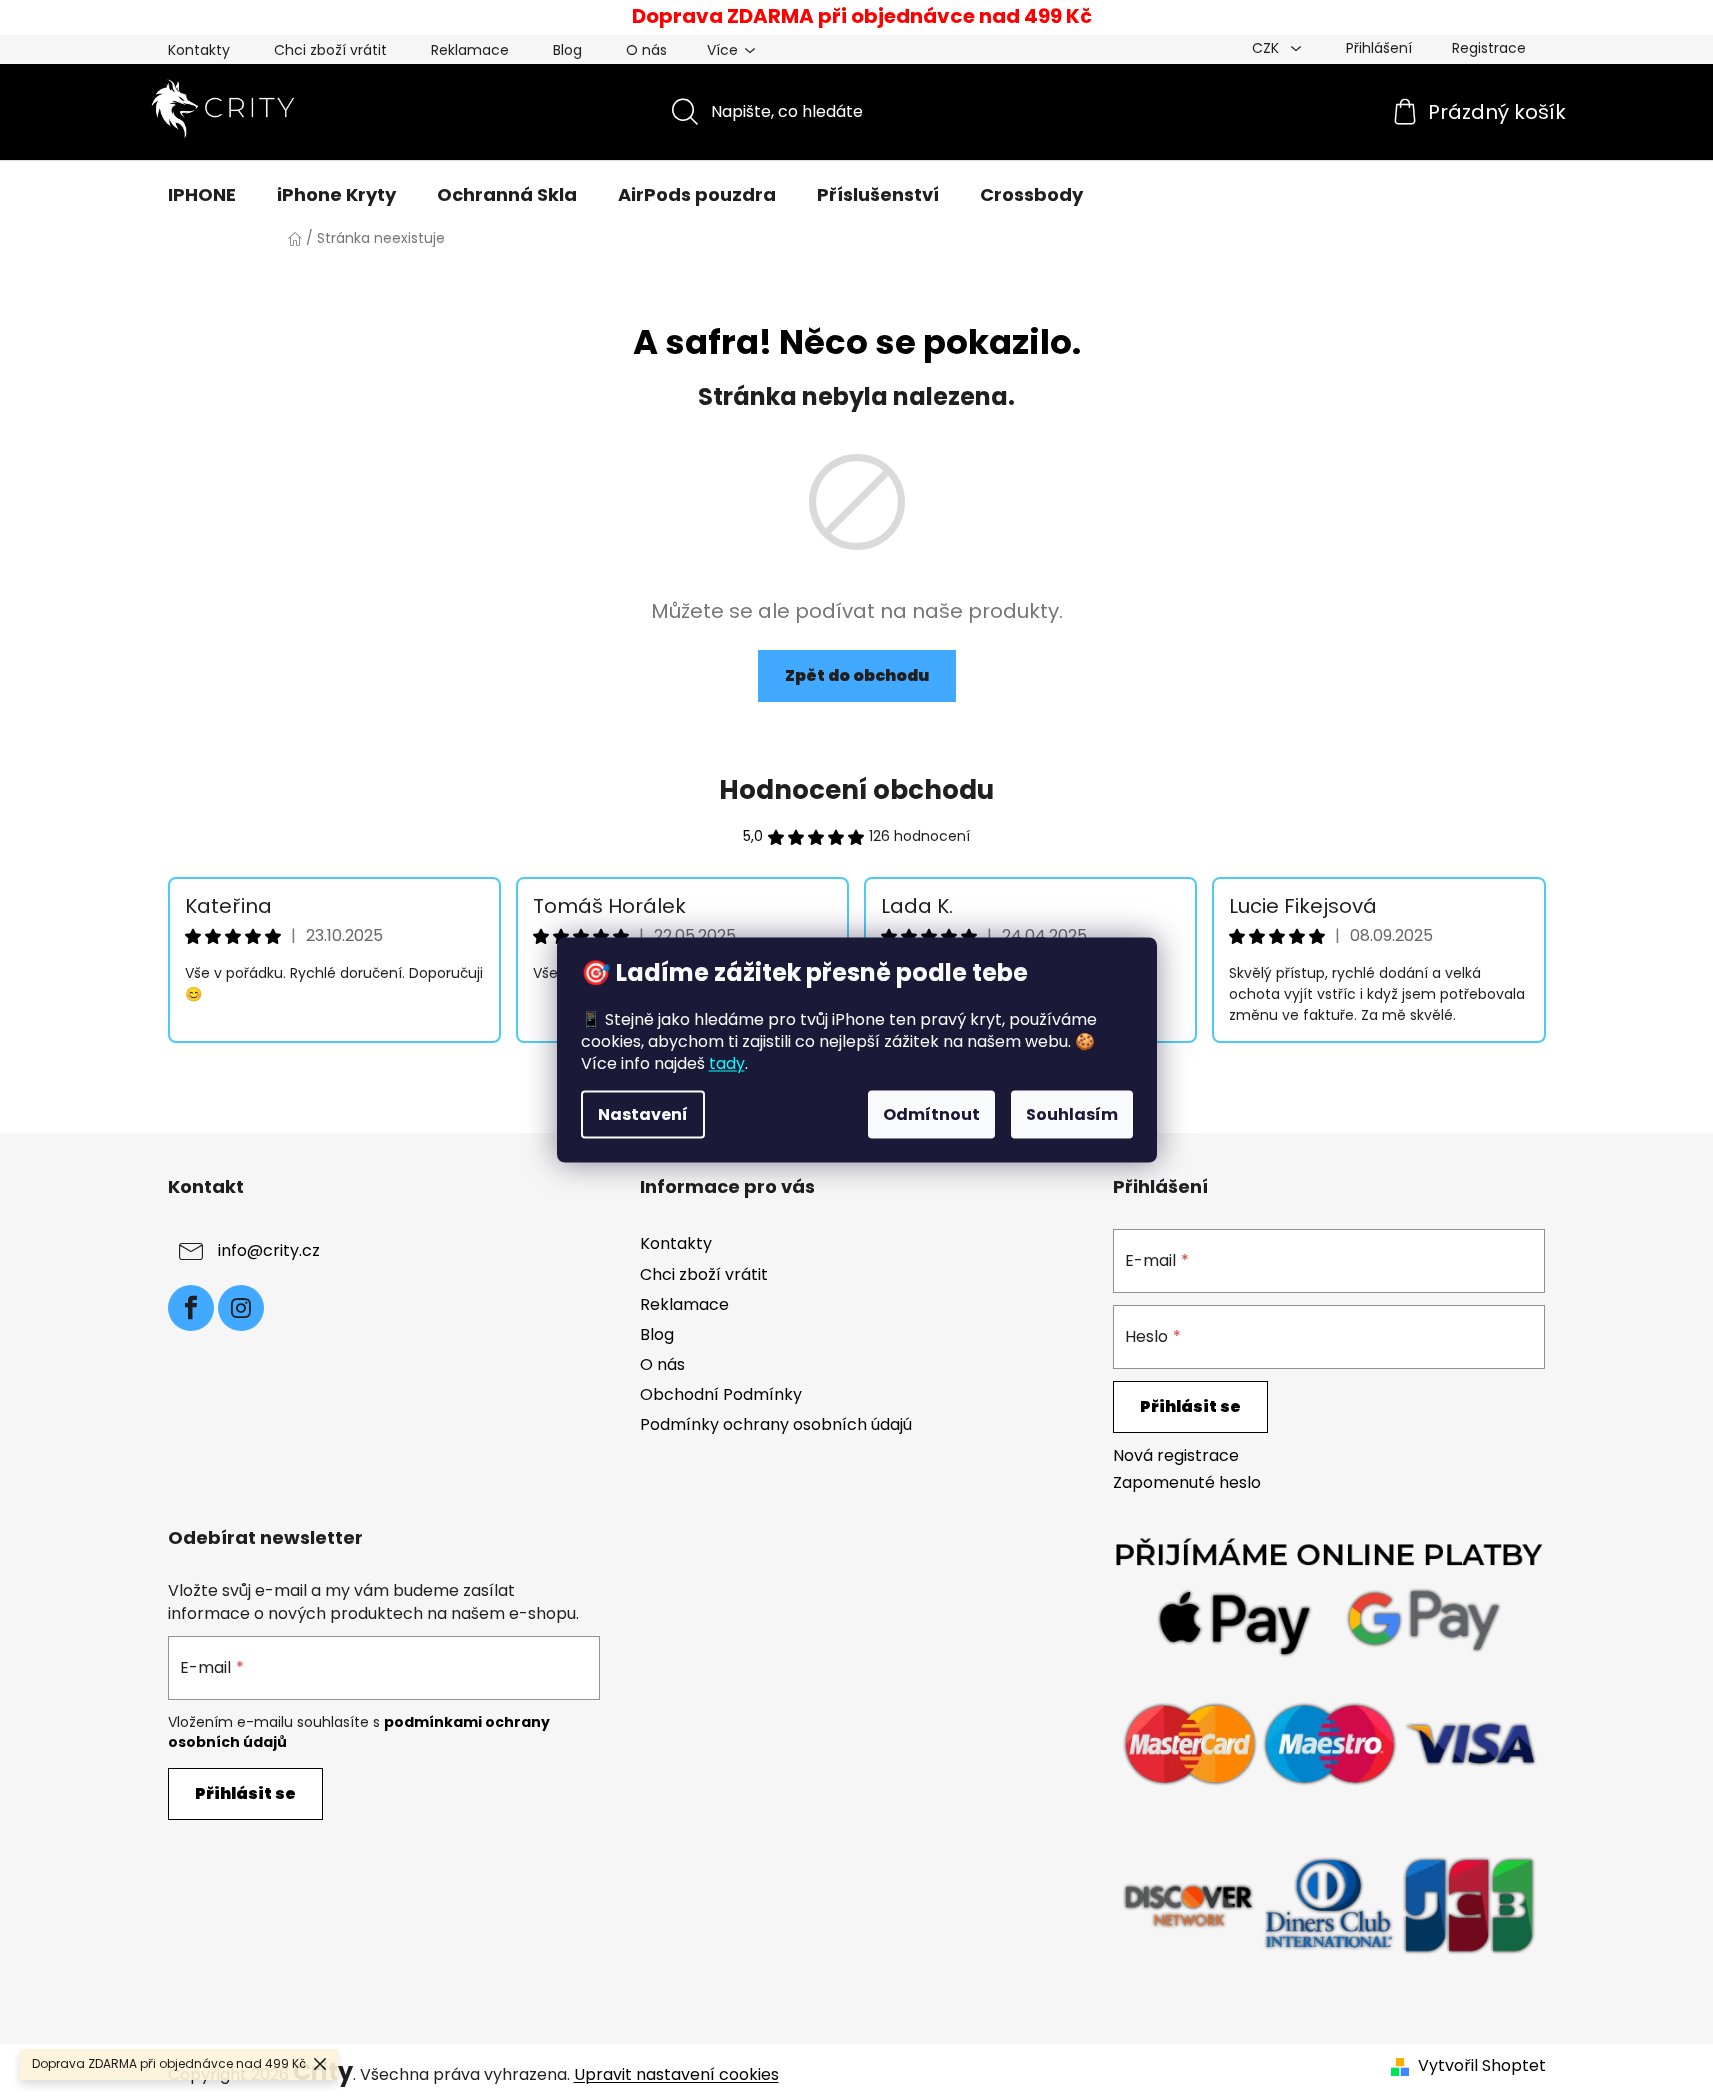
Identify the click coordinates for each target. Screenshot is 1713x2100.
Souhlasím (1072, 1114)
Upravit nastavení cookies (676, 2074)
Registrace (1489, 48)
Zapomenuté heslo (1187, 1483)
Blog (567, 50)
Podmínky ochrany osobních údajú (776, 1424)
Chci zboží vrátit (330, 50)
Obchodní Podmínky (721, 1394)
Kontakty (199, 50)
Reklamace (470, 50)
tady (727, 1063)
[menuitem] (202, 195)
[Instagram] (241, 1308)
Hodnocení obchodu (856, 790)
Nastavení (643, 1114)
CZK (1267, 48)
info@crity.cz (269, 1251)
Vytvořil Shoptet (1482, 2066)
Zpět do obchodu (857, 675)
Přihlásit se (1190, 1406)
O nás (646, 50)
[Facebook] (191, 1308)
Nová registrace (1176, 1456)
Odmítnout (931, 1114)
